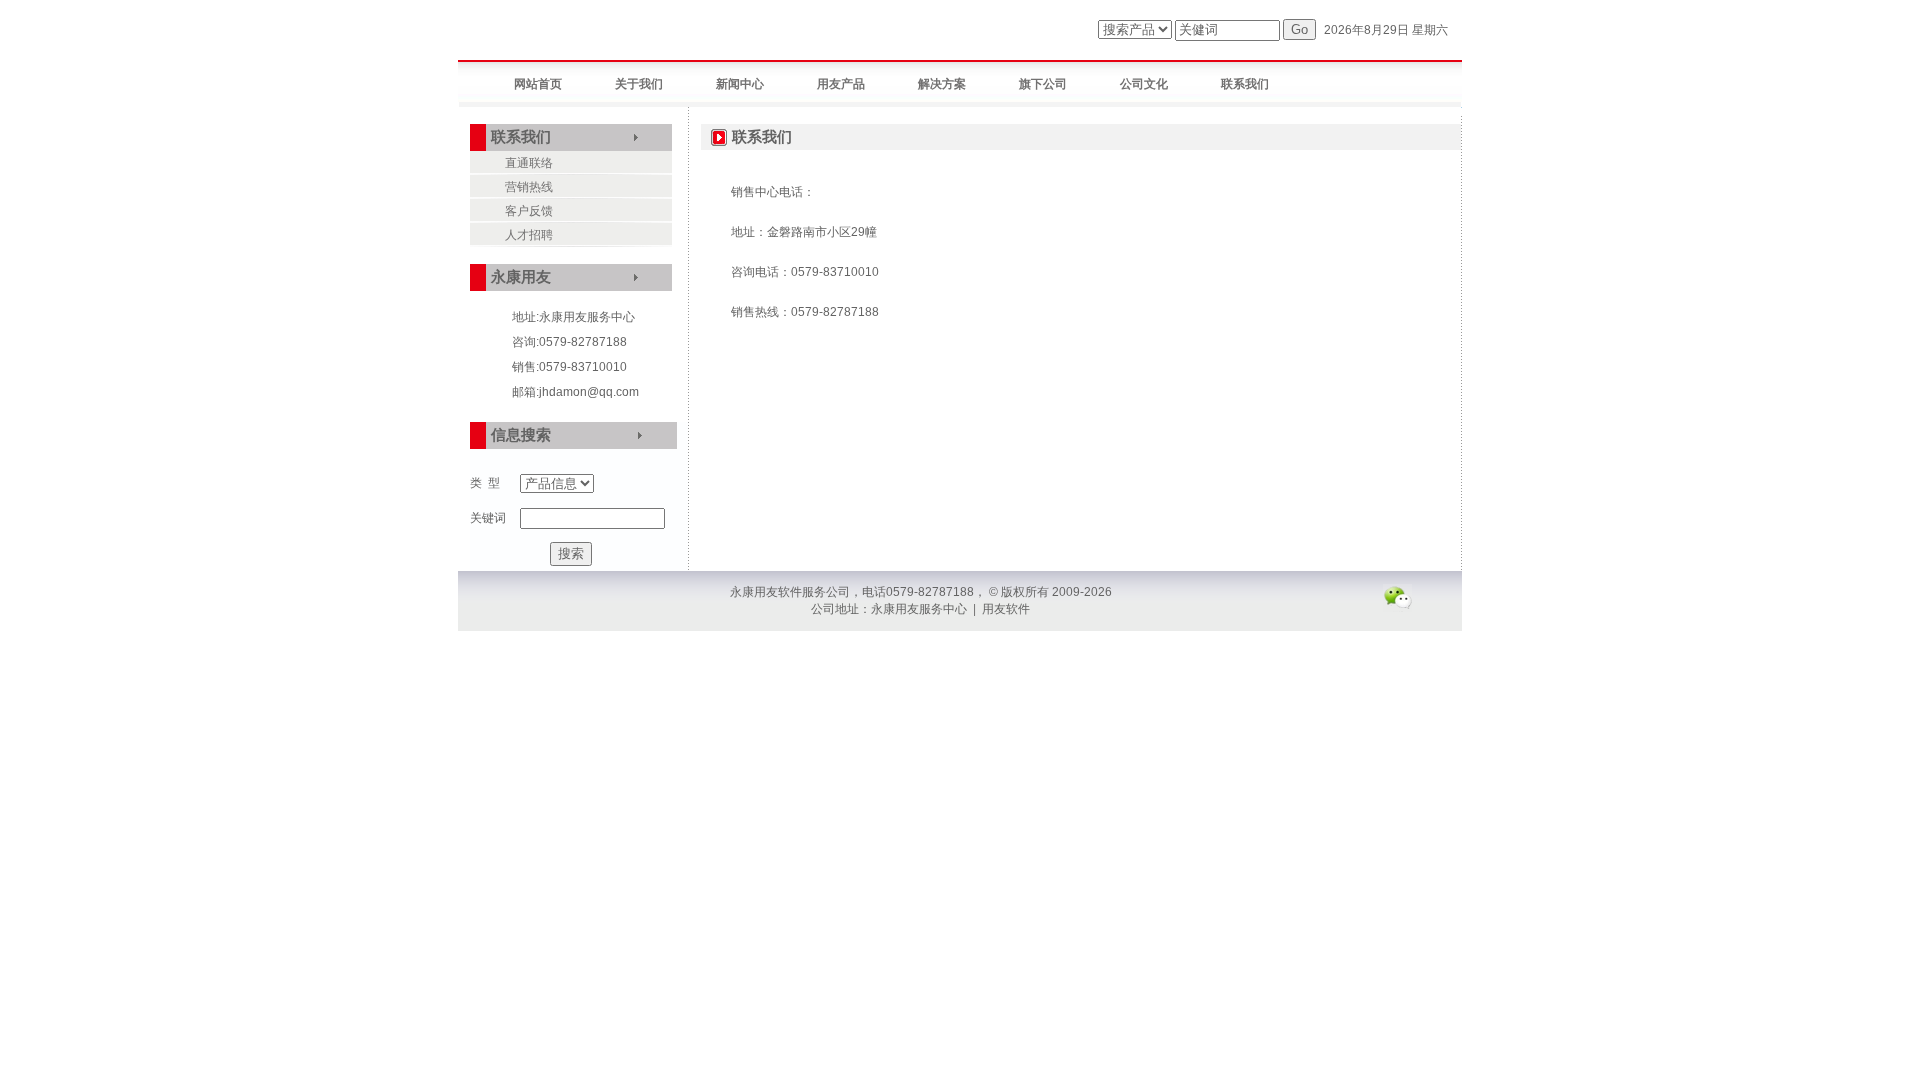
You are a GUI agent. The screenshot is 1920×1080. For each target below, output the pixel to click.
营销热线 (529, 187)
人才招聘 (529, 235)
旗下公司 (1043, 84)
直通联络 (529, 163)
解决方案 (942, 84)
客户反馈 (529, 211)
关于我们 (639, 84)
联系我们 (1245, 84)
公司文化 (1144, 84)
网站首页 (538, 84)
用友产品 (841, 84)
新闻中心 (740, 84)
